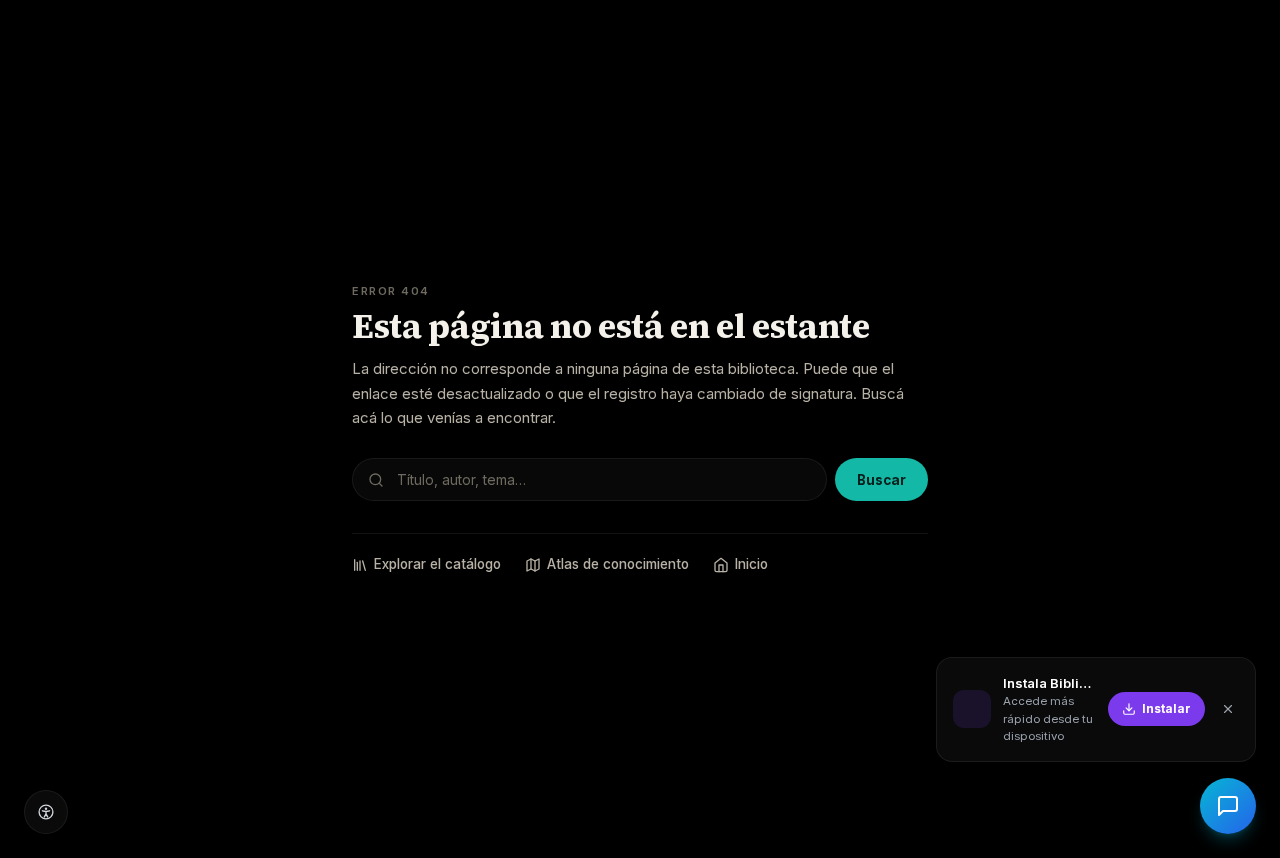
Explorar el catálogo (437, 564)
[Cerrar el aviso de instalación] (1228, 709)
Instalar (1166, 708)
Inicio (751, 564)
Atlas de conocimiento (618, 564)
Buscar (881, 480)
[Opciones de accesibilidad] (46, 812)
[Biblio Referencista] (1228, 806)
